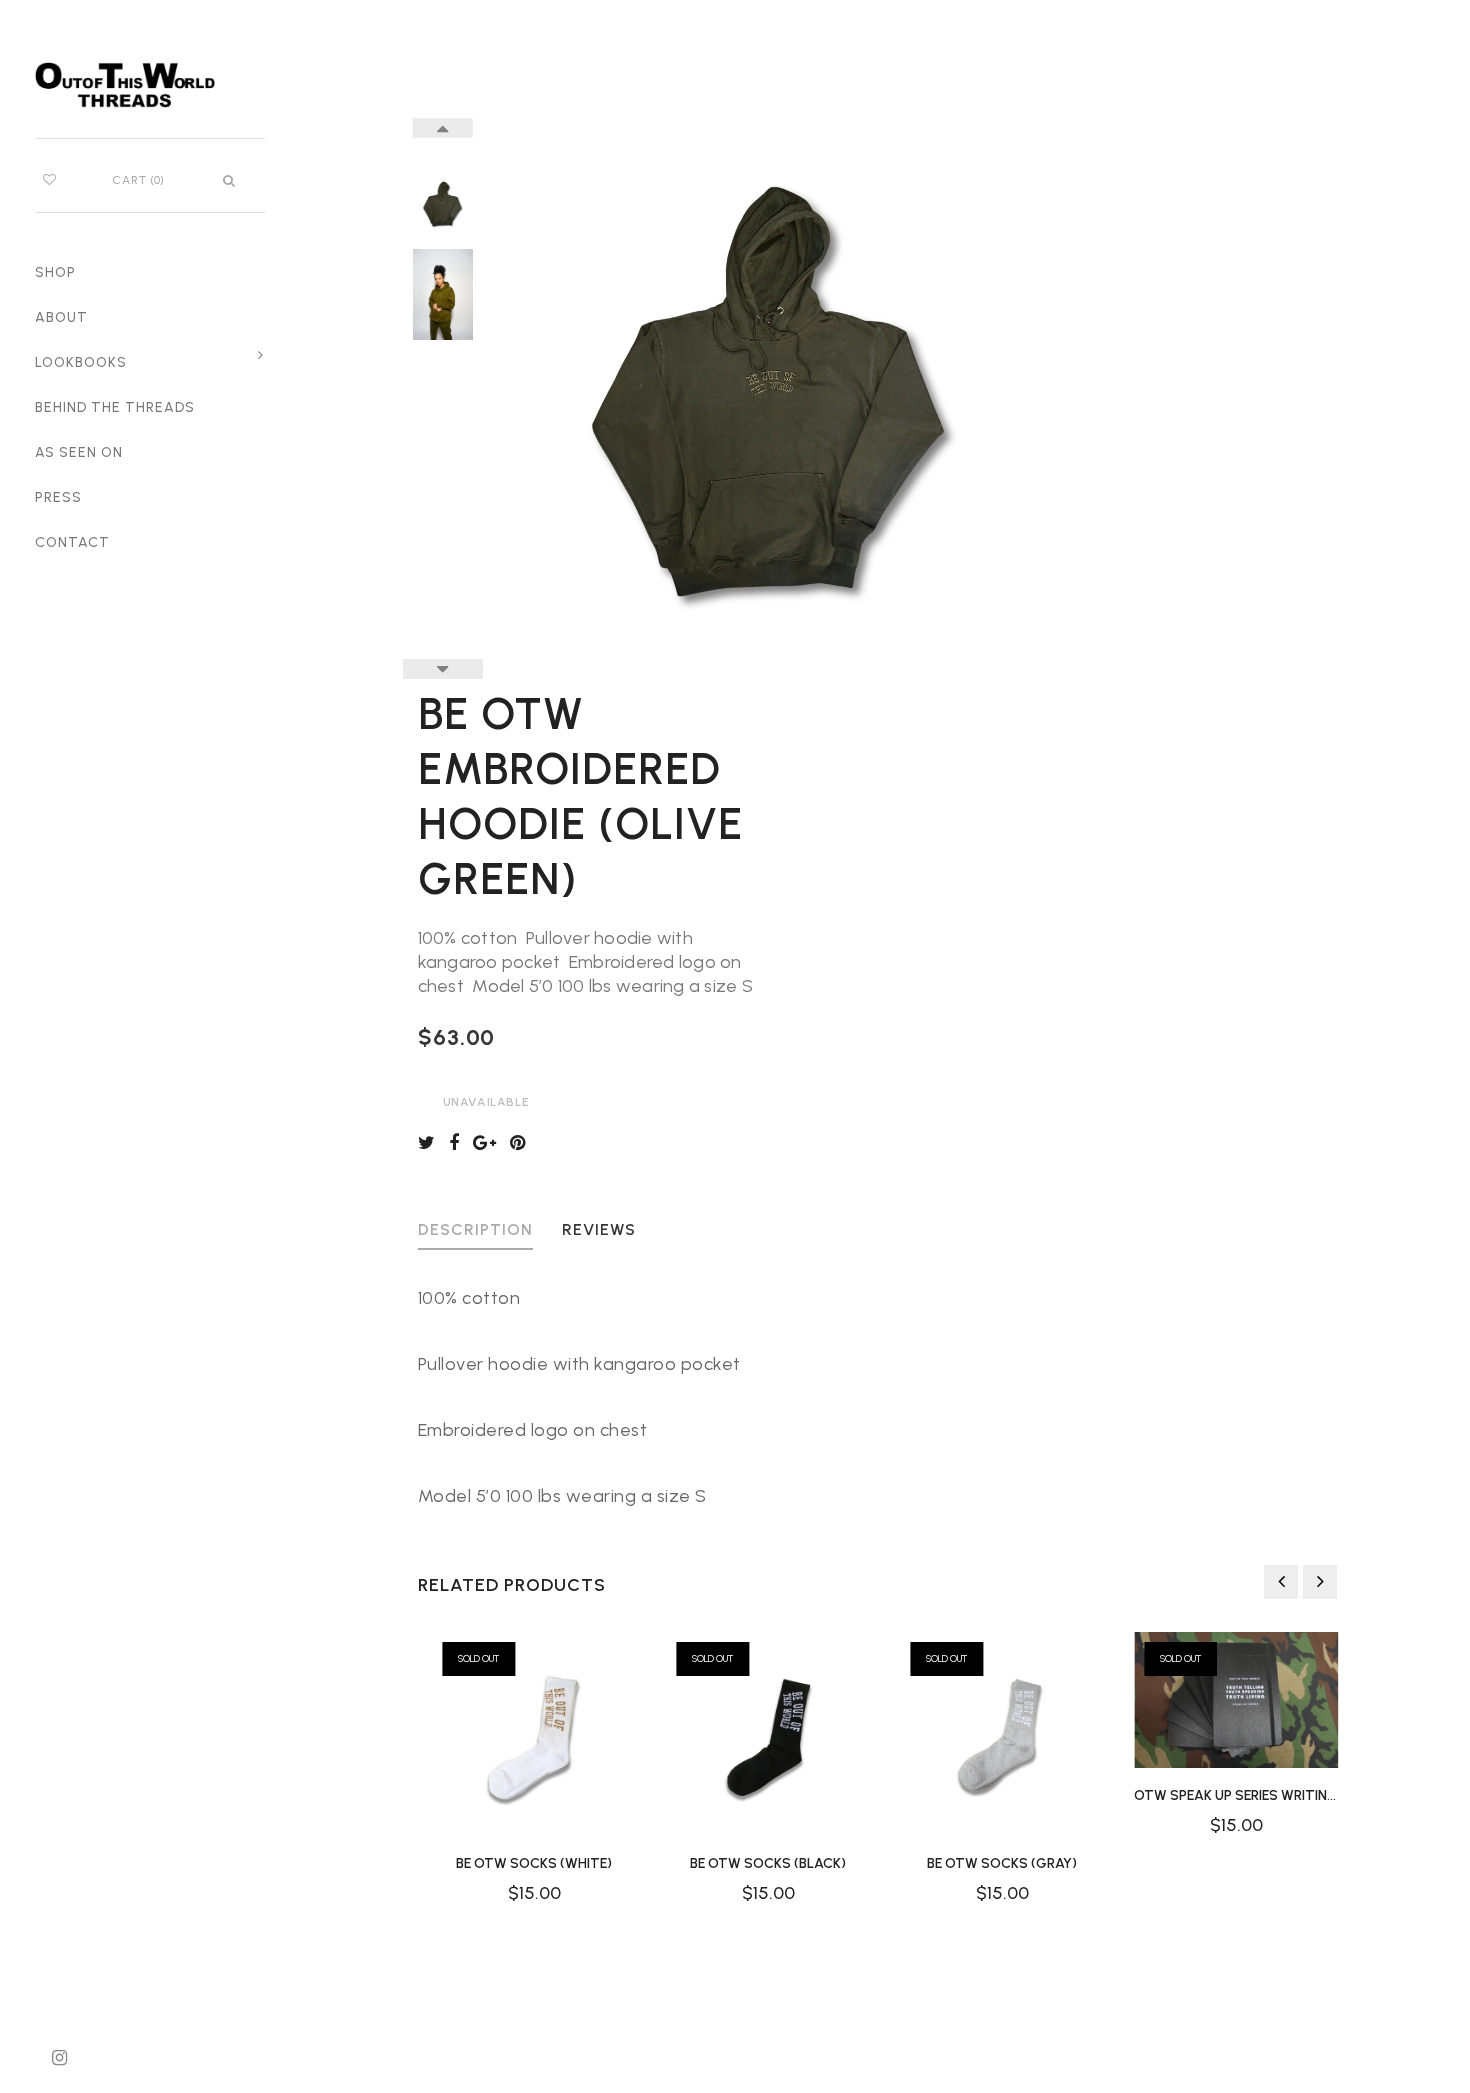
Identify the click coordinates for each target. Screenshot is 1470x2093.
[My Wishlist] (49, 179)
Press (58, 497)
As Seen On (79, 452)
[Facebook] (459, 1143)
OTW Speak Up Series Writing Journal (1268, 1795)
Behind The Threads (115, 407)
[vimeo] (522, 1143)
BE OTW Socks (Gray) (1003, 1863)
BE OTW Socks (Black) (769, 1863)
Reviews (599, 1230)
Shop (55, 272)
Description (475, 1230)
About (61, 317)
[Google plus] (489, 1143)
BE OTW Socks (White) (535, 1863)
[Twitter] (431, 1143)
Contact (72, 542)
